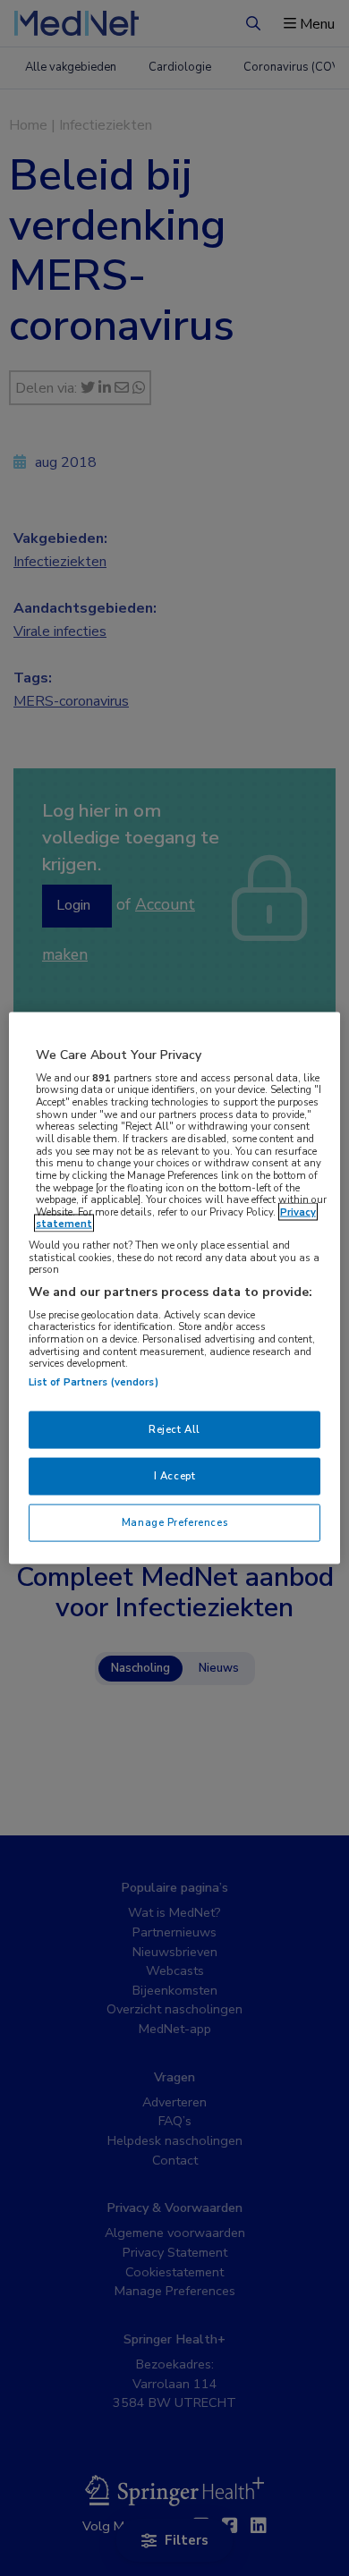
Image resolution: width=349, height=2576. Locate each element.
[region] (175, 1288)
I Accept (175, 1476)
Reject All (174, 1429)
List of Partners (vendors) (94, 1382)
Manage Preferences (174, 1521)
